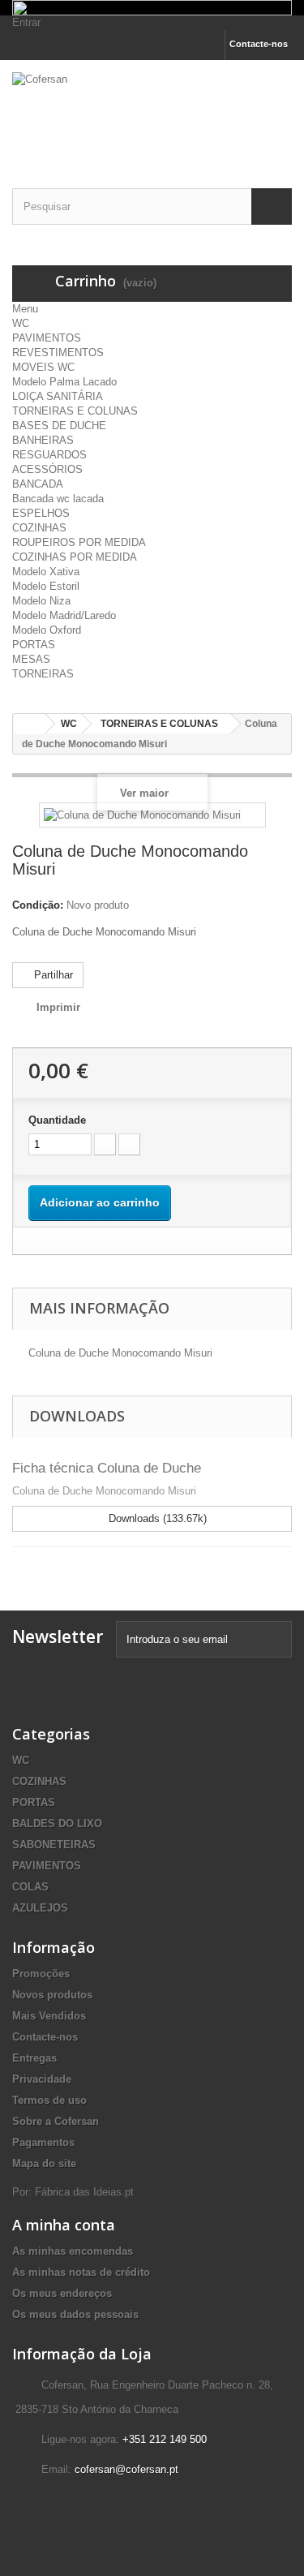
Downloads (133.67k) (156, 1518)
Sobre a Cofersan (56, 2121)
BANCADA (38, 484)
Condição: (38, 905)
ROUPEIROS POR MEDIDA (79, 542)
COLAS (30, 1887)
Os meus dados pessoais (75, 2314)
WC (21, 323)
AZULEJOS (40, 1908)
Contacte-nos (259, 44)
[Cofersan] (152, 110)
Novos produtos (52, 1995)
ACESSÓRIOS (47, 469)
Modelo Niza (41, 601)
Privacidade (42, 2079)
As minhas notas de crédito (81, 2272)
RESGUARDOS (49, 455)
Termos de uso (49, 2100)
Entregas (34, 2058)
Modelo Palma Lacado (64, 382)
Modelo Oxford (47, 630)
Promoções (41, 1974)
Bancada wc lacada (58, 499)
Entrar (26, 22)
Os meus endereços (62, 2293)
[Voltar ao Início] (29, 724)
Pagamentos (43, 2142)
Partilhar (52, 975)
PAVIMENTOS (47, 338)
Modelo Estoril (46, 586)
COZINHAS (39, 528)
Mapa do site (44, 2163)
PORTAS (34, 645)
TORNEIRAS (43, 674)
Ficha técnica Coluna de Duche (107, 1468)
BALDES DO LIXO (57, 1823)
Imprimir (58, 1007)
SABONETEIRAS (54, 1845)
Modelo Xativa (46, 572)
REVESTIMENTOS (58, 353)
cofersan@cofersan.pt (126, 2469)
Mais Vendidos (49, 2016)
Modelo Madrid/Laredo (64, 615)
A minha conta (64, 2225)
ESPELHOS (41, 513)
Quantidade (57, 1120)
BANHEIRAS (43, 440)
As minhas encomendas (73, 2251)
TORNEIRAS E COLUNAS (75, 411)
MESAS (31, 659)
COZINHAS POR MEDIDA (75, 557)
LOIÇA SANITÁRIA (58, 396)
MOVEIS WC (43, 367)
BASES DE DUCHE (59, 426)
